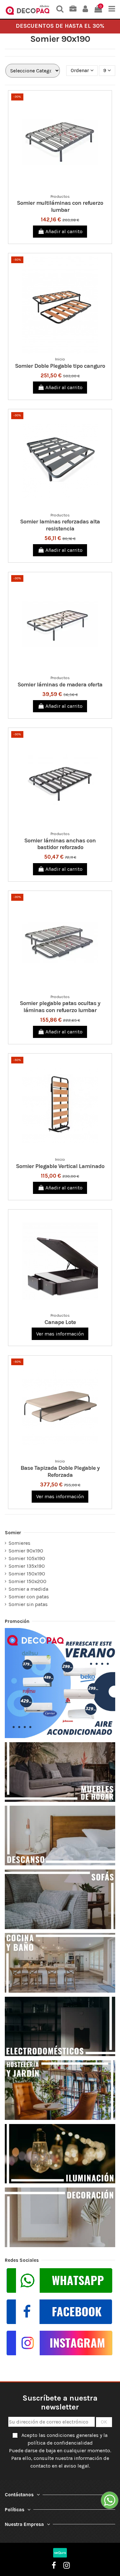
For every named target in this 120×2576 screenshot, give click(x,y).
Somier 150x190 (27, 1574)
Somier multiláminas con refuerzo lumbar (60, 206)
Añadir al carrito (64, 231)
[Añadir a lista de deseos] (55, 188)
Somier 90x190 (26, 1551)
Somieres (20, 1543)
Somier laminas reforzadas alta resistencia (60, 525)
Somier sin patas (28, 1604)
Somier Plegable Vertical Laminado (60, 1166)
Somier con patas (29, 1597)
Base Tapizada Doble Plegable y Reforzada (60, 1471)
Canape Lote (60, 1322)
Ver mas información (60, 1334)
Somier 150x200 (28, 1581)
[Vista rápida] (65, 188)
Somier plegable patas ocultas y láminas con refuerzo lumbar (60, 1007)
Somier (13, 1533)
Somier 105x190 (27, 1558)
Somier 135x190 (27, 1566)
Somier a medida (28, 1589)
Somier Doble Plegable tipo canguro (60, 366)
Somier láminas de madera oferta (60, 685)
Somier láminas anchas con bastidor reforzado (60, 844)
